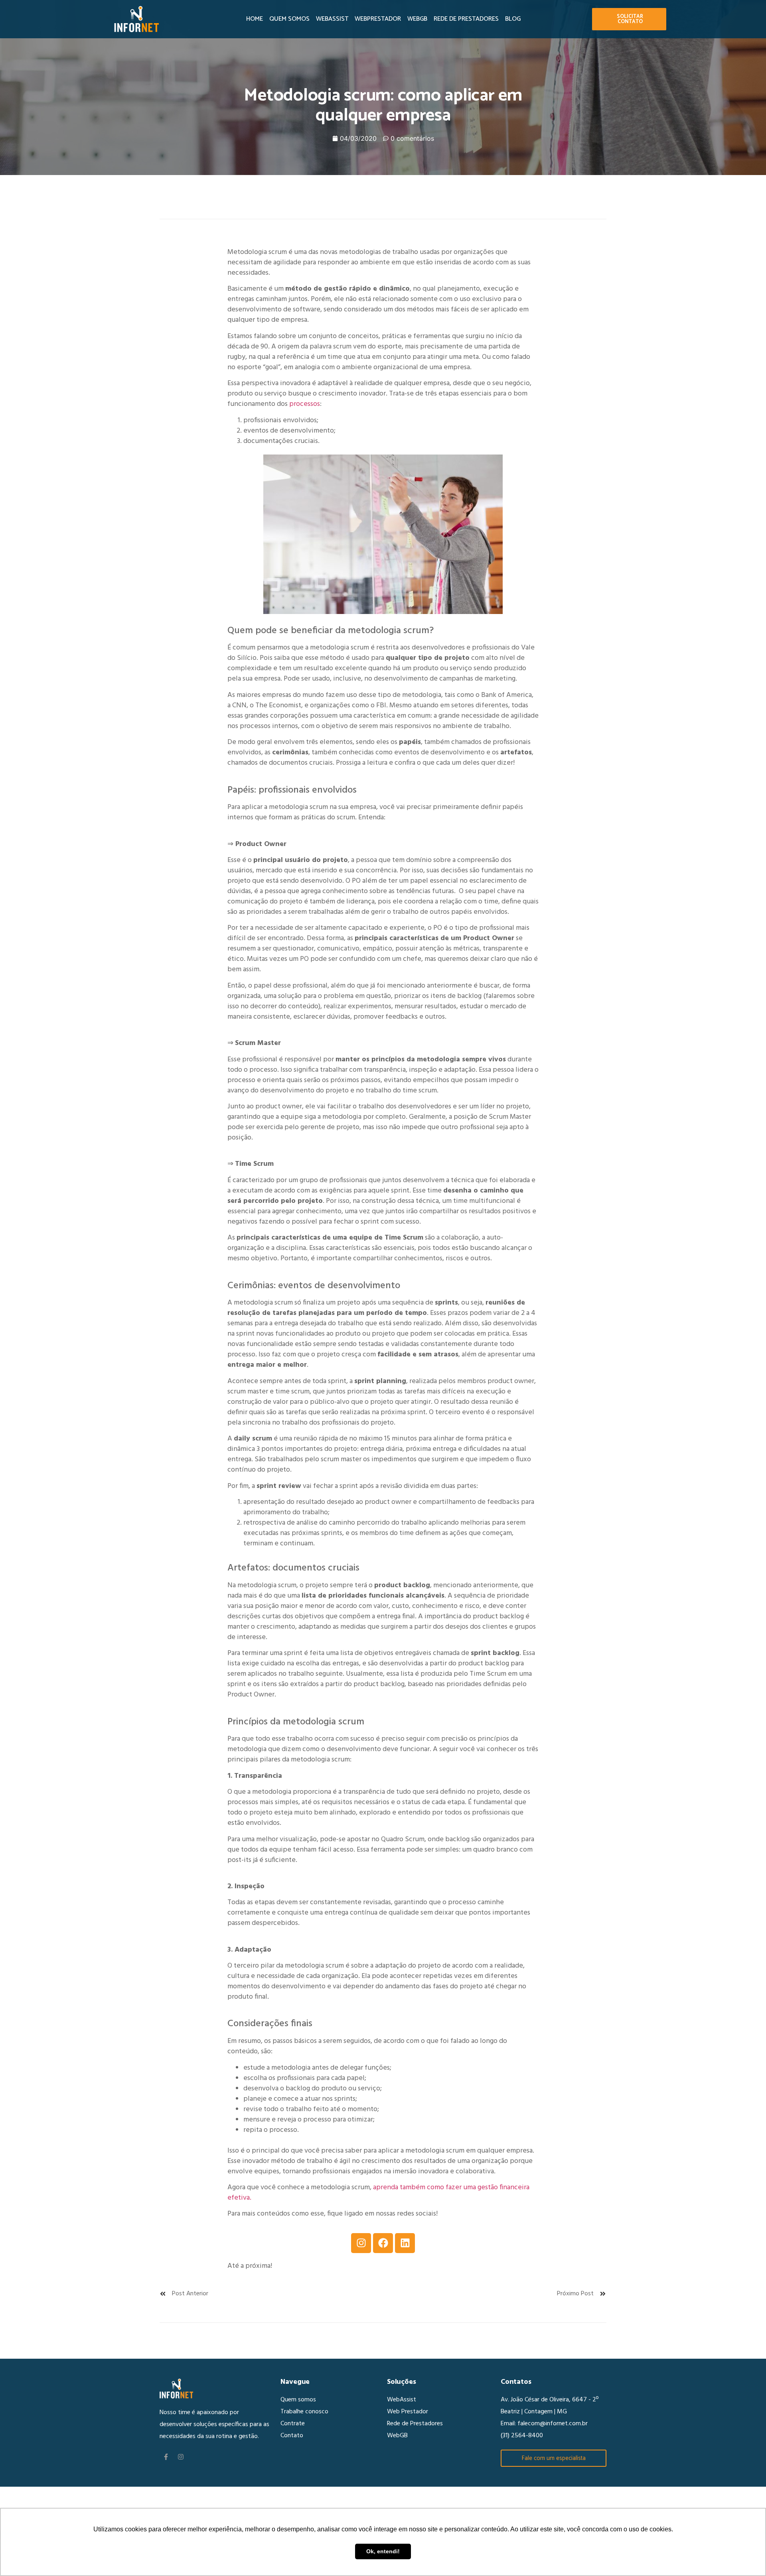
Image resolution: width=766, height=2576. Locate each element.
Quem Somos (289, 19)
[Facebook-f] (166, 2457)
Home (255, 19)
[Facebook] (383, 2243)
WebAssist (332, 19)
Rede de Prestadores (466, 19)
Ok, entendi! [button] (383, 2551)
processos (305, 404)
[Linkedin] (405, 2243)
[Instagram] (361, 2243)
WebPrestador (378, 19)
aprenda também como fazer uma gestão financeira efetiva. (378, 2193)
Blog (513, 19)
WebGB (417, 19)
